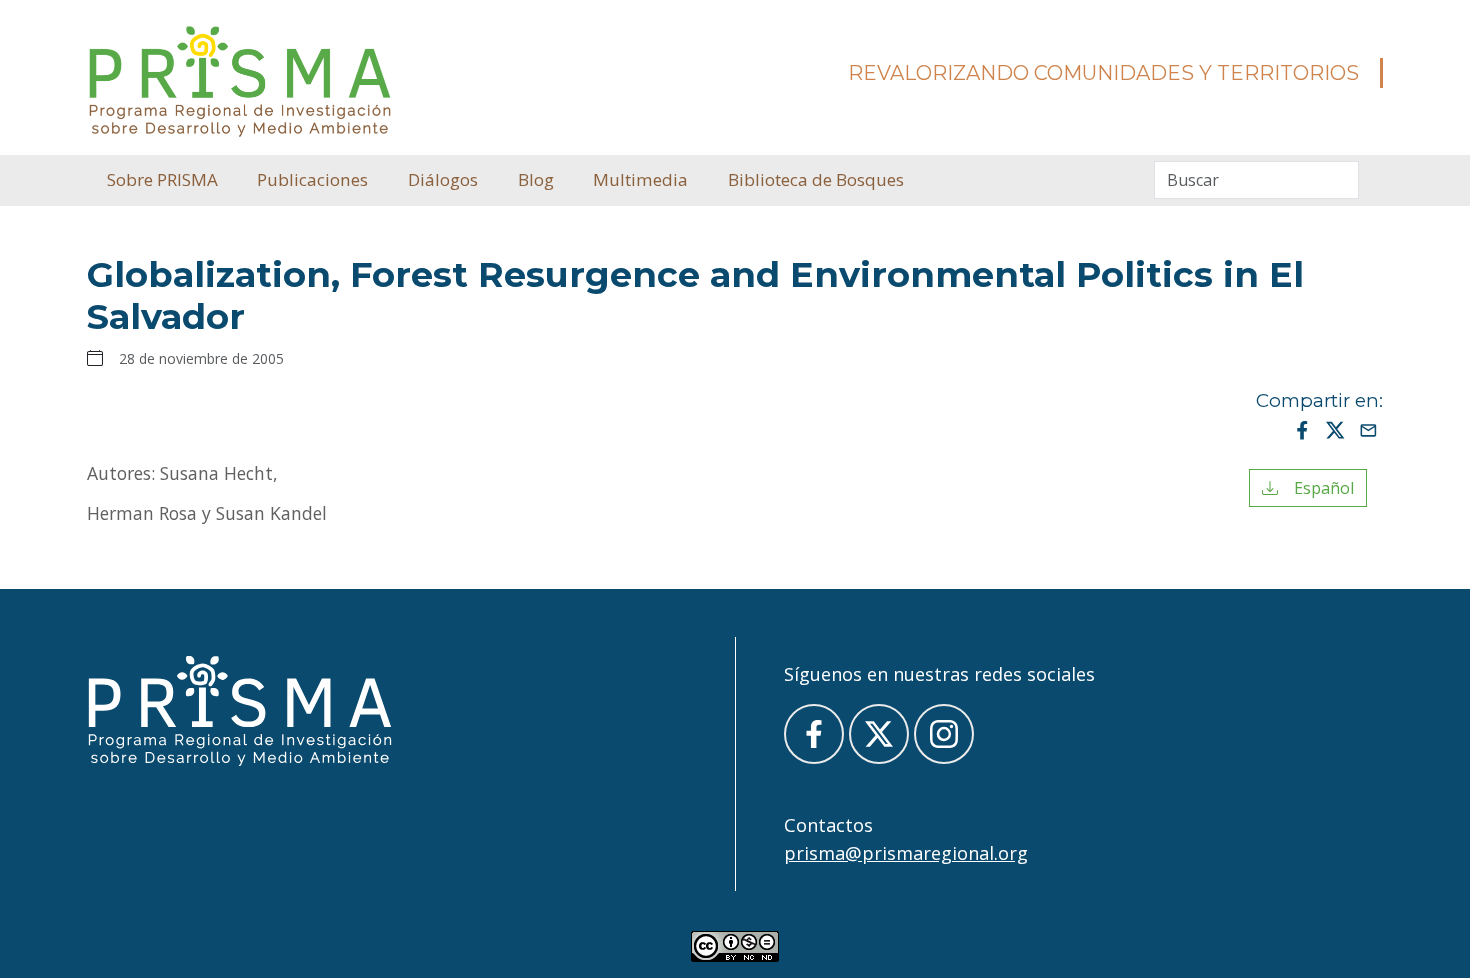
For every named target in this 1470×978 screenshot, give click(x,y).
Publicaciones (312, 179)
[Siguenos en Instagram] (944, 734)
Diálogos (443, 179)
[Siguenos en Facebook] (814, 734)
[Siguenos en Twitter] (879, 734)
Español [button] (1316, 488)
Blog (536, 179)
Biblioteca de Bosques (816, 179)
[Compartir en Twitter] (1335, 429)
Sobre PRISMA (162, 179)
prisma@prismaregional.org (906, 853)
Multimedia (640, 179)
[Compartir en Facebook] (1302, 429)
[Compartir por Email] (1368, 429)
